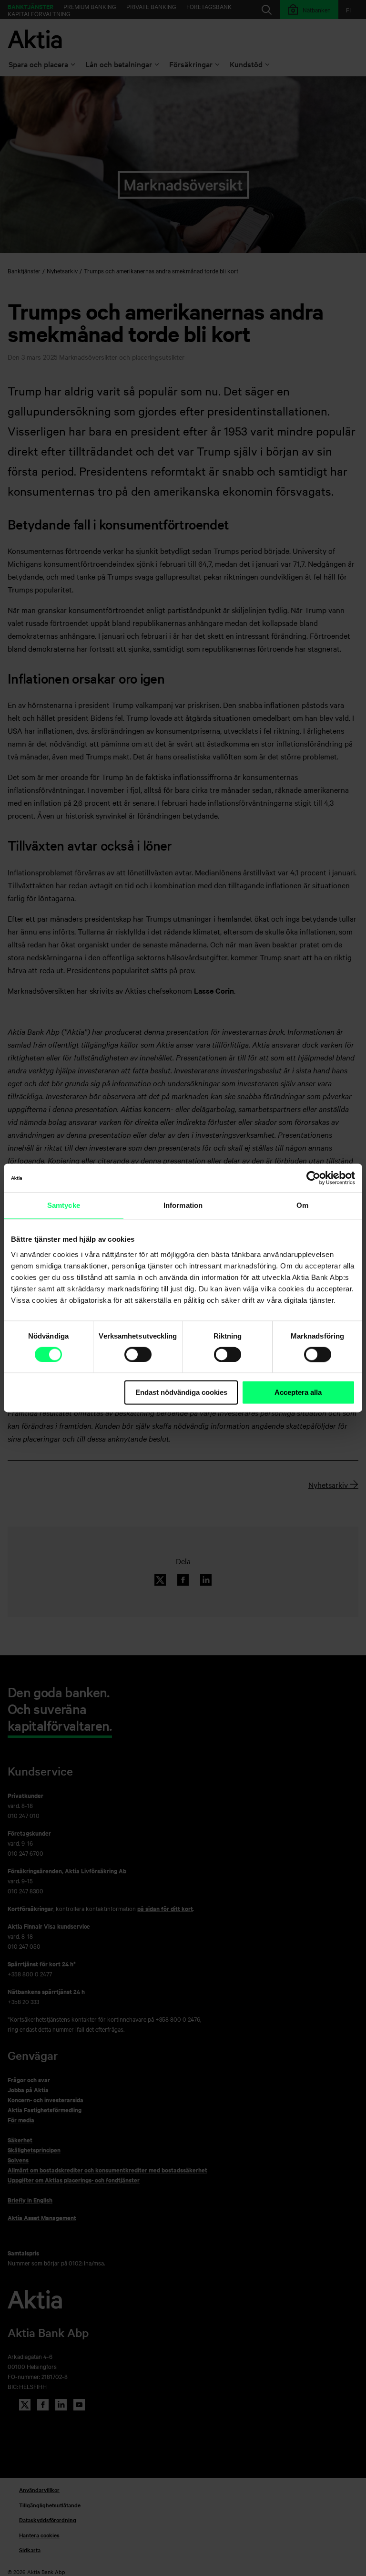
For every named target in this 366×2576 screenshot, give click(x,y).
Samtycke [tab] (64, 1205)
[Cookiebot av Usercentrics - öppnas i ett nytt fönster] (313, 1178)
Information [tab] (183, 1205)
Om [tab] (302, 1205)
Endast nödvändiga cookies (181, 1392)
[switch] (138, 1354)
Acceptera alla (298, 1392)
